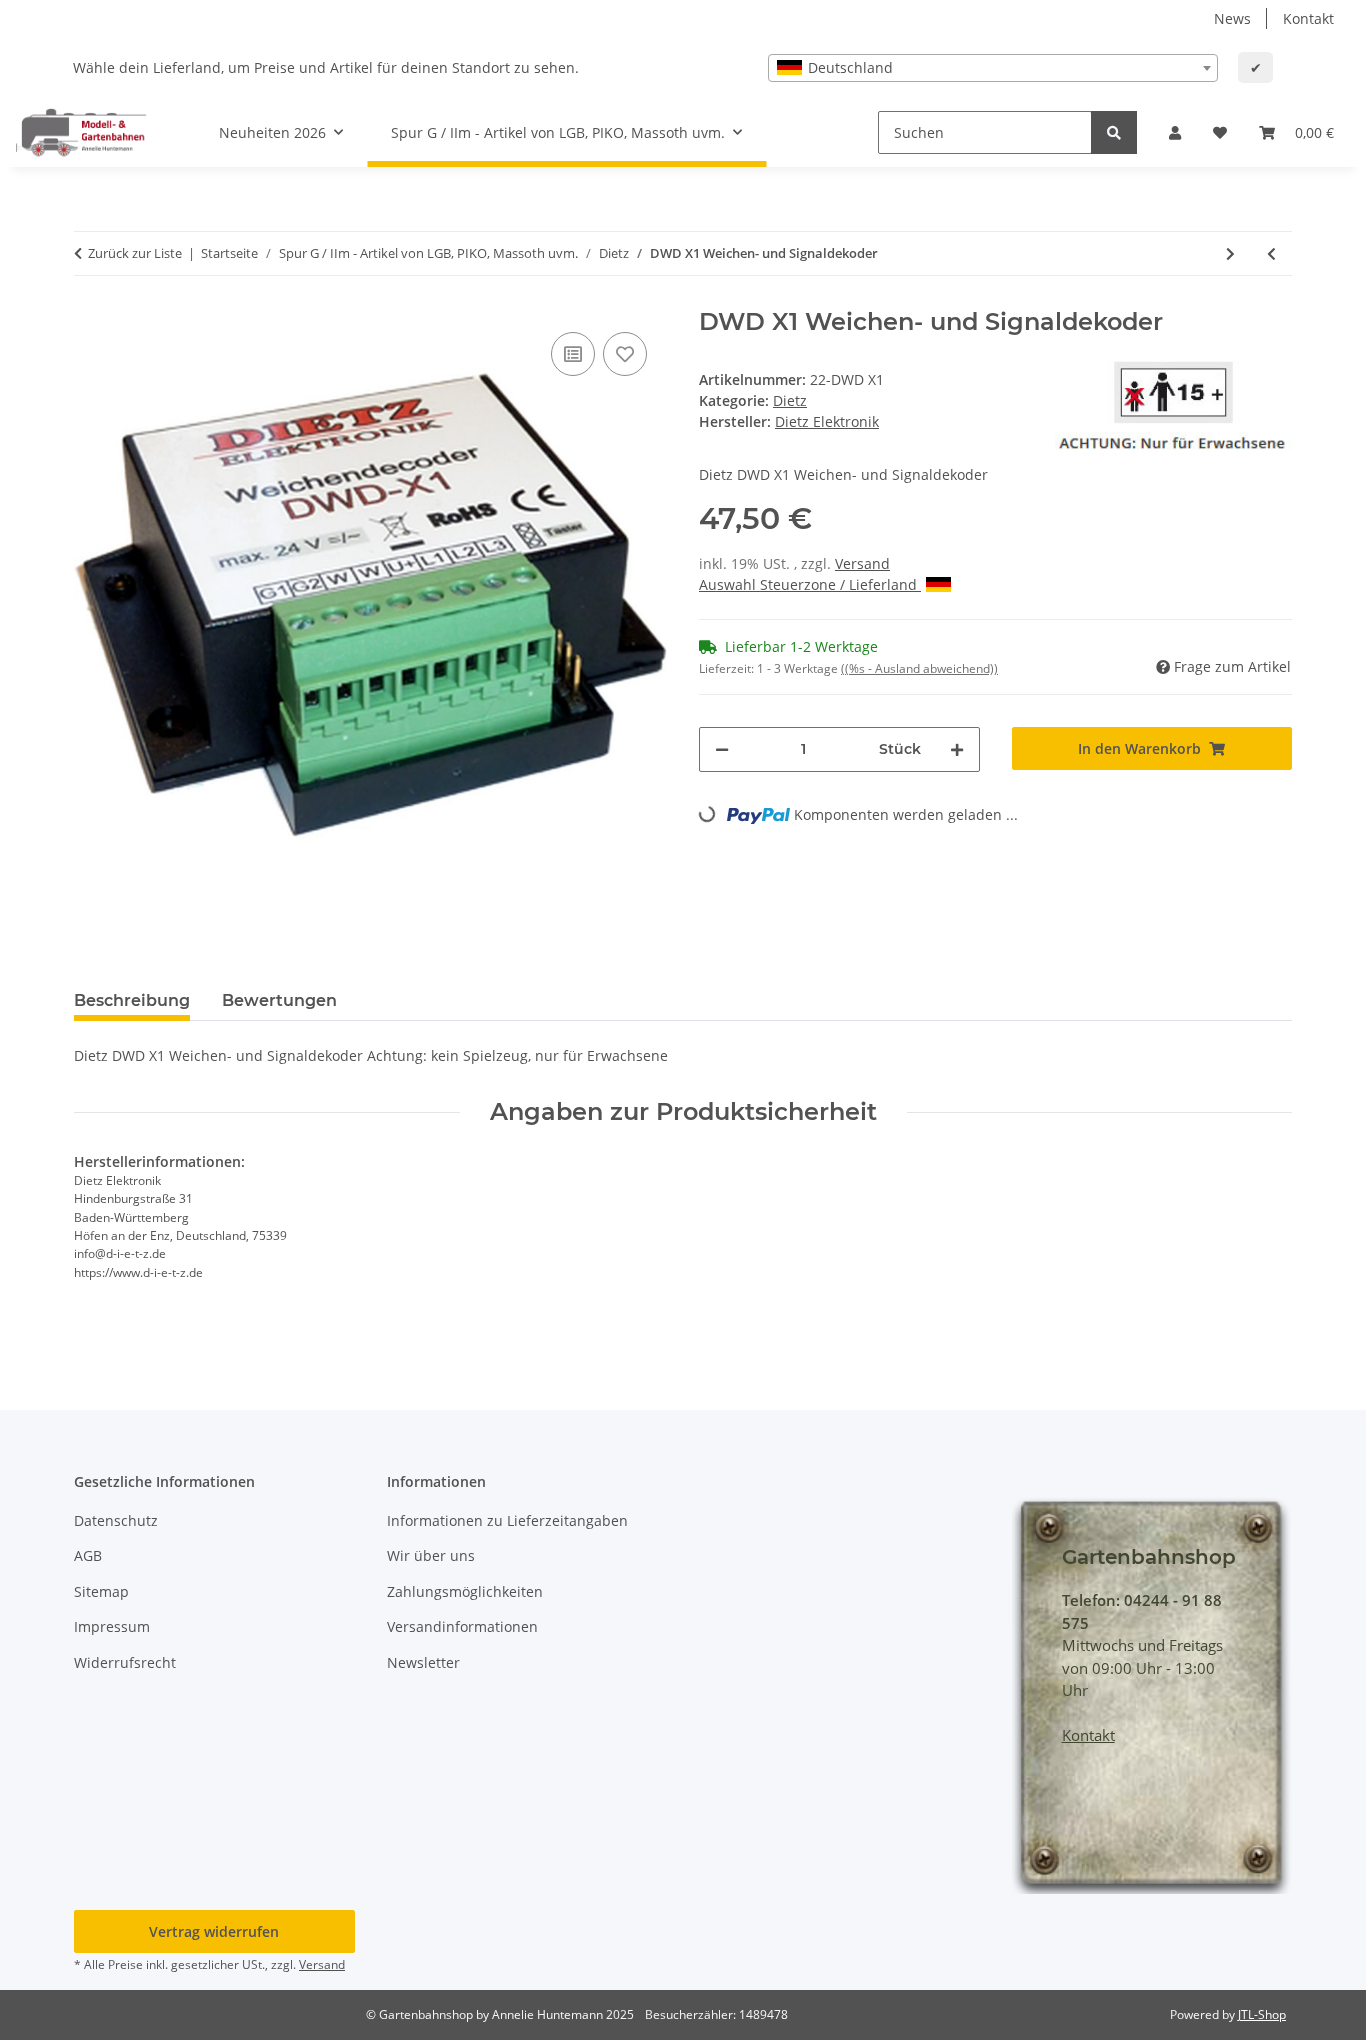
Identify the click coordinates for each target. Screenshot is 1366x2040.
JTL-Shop (1262, 2014)
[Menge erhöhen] (957, 749)
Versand (862, 563)
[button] (1175, 132)
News (1232, 18)
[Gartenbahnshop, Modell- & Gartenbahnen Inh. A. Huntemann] (81, 132)
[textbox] (993, 68)
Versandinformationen (462, 1626)
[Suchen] (1114, 132)
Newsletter (423, 1662)
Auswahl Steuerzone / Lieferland (810, 584)
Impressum (112, 1626)
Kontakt (1308, 18)
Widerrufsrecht (125, 1662)
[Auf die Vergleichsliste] (573, 354)
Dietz (790, 400)
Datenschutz (116, 1520)
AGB (88, 1555)
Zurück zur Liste (135, 253)
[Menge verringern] (722, 749)
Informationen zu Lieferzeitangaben (507, 1520)
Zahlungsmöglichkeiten (465, 1591)
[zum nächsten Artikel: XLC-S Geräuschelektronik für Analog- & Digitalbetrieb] (1230, 253)
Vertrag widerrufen (214, 1931)
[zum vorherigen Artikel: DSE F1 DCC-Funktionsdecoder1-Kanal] (1271, 253)
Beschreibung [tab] (132, 1000)
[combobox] (993, 68)
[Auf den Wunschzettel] (625, 354)
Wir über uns (431, 1555)
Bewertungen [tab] (279, 1000)
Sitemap (101, 1591)
